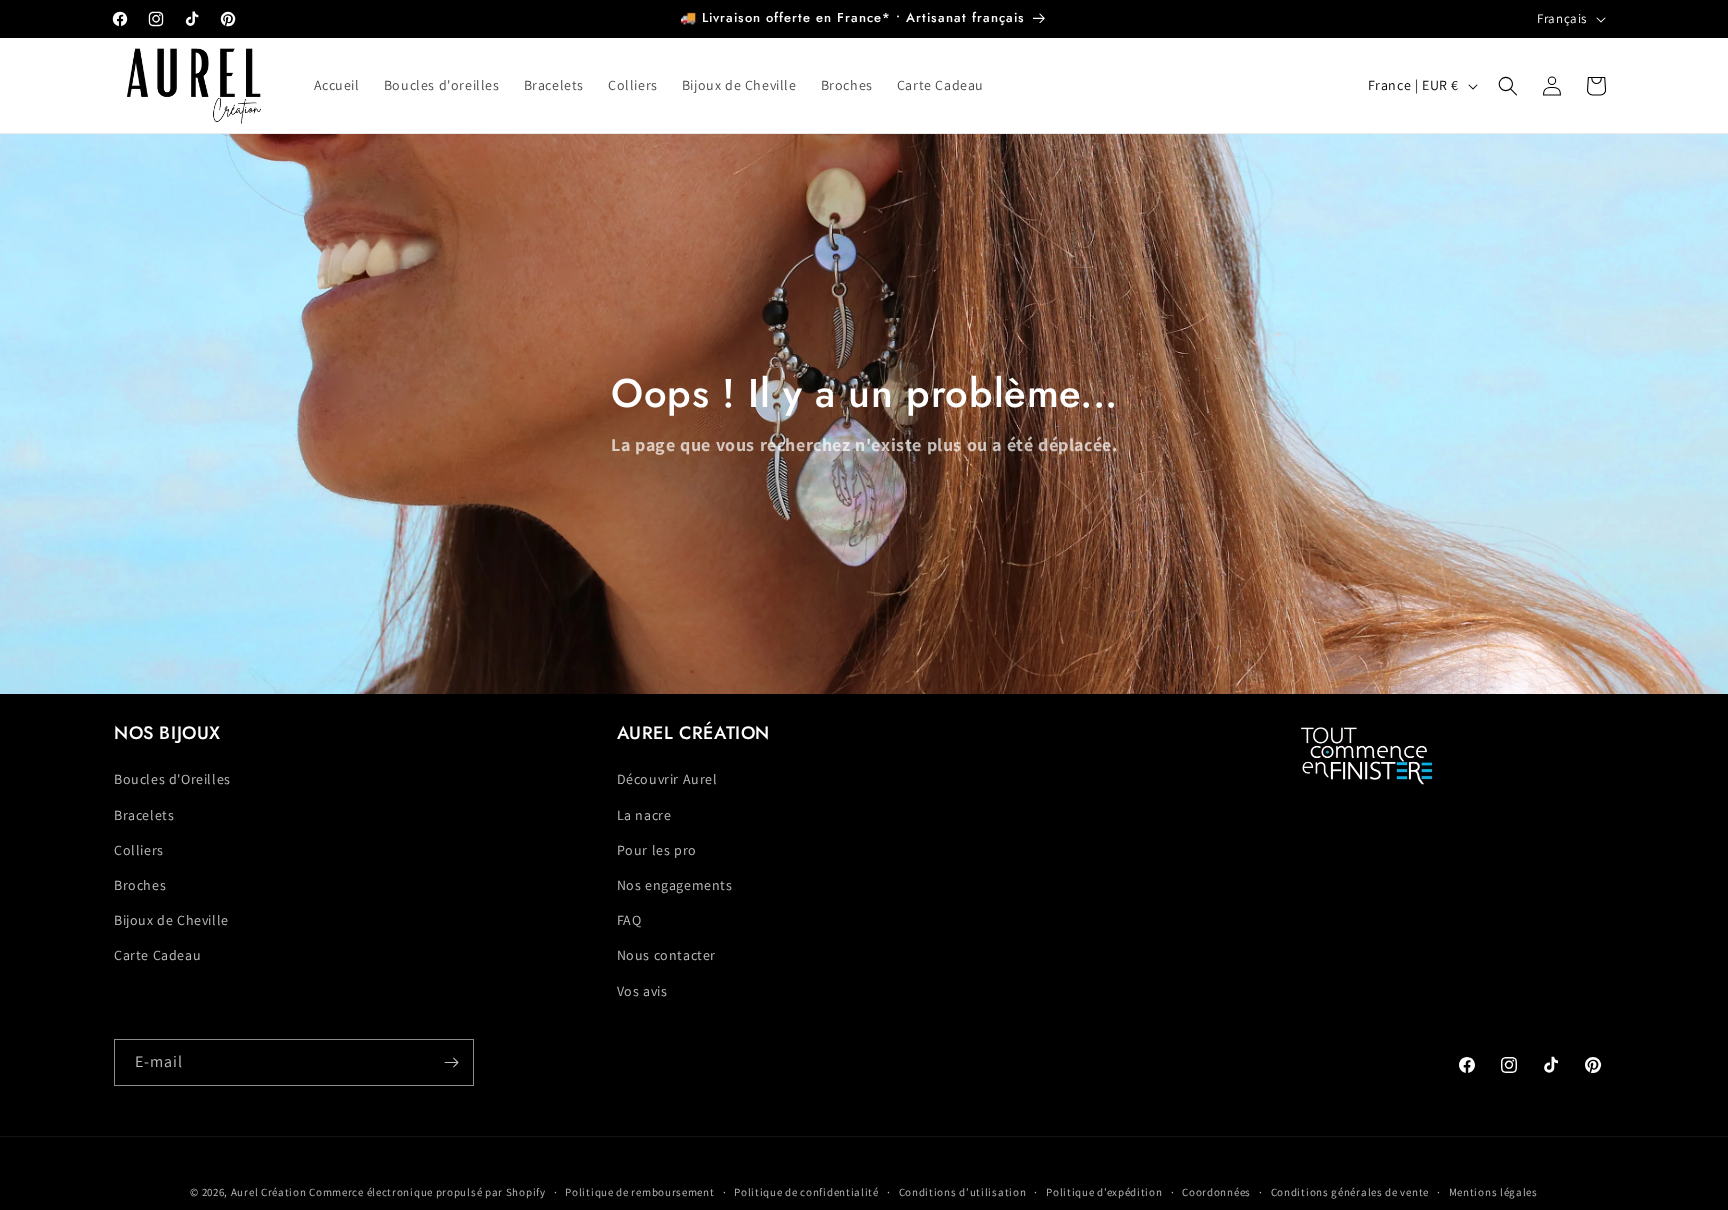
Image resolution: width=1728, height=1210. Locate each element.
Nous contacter (666, 955)
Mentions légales (1493, 1192)
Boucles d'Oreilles (172, 779)
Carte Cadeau (157, 955)
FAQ (629, 920)
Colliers (139, 850)
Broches (140, 885)
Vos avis (642, 991)
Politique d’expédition (1104, 1192)
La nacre (644, 815)
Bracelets (144, 815)
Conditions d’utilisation (963, 1192)
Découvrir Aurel (667, 779)
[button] (1508, 86)
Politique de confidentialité (806, 1192)
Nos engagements (675, 885)
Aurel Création (269, 1192)
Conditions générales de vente (1350, 1192)
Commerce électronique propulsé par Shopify (427, 1192)
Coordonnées (1216, 1192)
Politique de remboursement (639, 1192)
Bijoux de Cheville (171, 920)
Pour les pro (657, 850)
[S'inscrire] (451, 1062)
